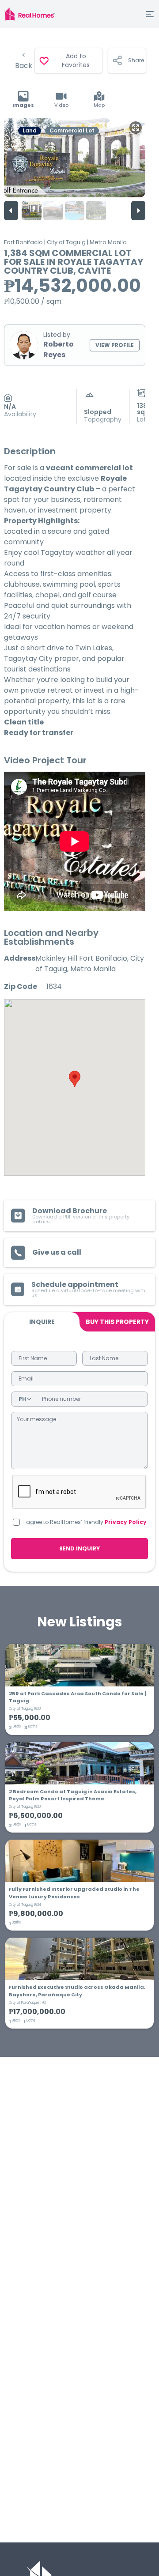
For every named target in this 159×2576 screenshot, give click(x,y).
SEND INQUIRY (79, 1548)
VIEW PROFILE (115, 345)
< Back (24, 60)
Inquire (42, 1322)
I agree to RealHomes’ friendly (85, 1522)
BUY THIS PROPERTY (117, 1322)
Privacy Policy (126, 1522)
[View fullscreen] (136, 128)
